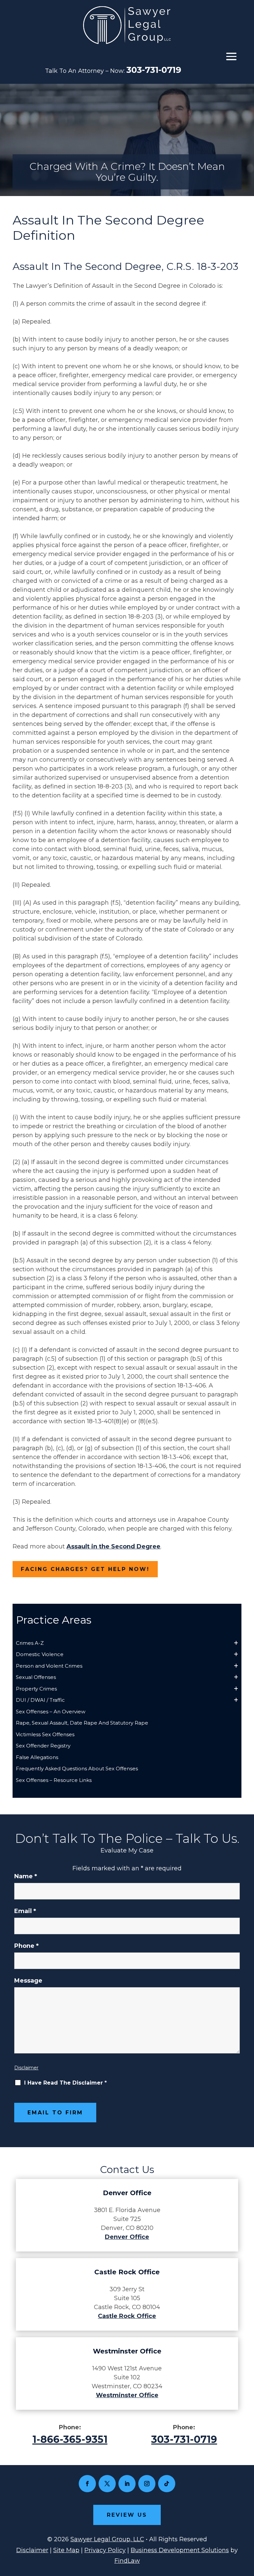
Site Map (66, 2550)
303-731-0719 (154, 70)
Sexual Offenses (36, 1677)
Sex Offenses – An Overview (51, 1712)
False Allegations (37, 1757)
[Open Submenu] (236, 1643)
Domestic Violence (40, 1654)
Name (26, 1876)
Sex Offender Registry (43, 1746)
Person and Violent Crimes (49, 1666)
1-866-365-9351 (70, 2439)
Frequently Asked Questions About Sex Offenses (77, 1768)
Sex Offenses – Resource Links (54, 1780)
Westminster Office (127, 2395)
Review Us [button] (127, 2515)
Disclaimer (26, 2068)
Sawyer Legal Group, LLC (107, 2539)
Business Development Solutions (180, 2550)
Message (28, 1981)
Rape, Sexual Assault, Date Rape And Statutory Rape (82, 1723)
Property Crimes (36, 1689)
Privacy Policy (105, 2550)
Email (25, 1911)
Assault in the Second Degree (113, 1546)
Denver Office (127, 2237)
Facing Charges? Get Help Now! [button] (85, 1569)
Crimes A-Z (30, 1643)
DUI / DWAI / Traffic (40, 1700)
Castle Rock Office (127, 2316)
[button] (231, 56)
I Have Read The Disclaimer (65, 2083)
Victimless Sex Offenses (45, 1734)
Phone (26, 1946)
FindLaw (127, 2561)
